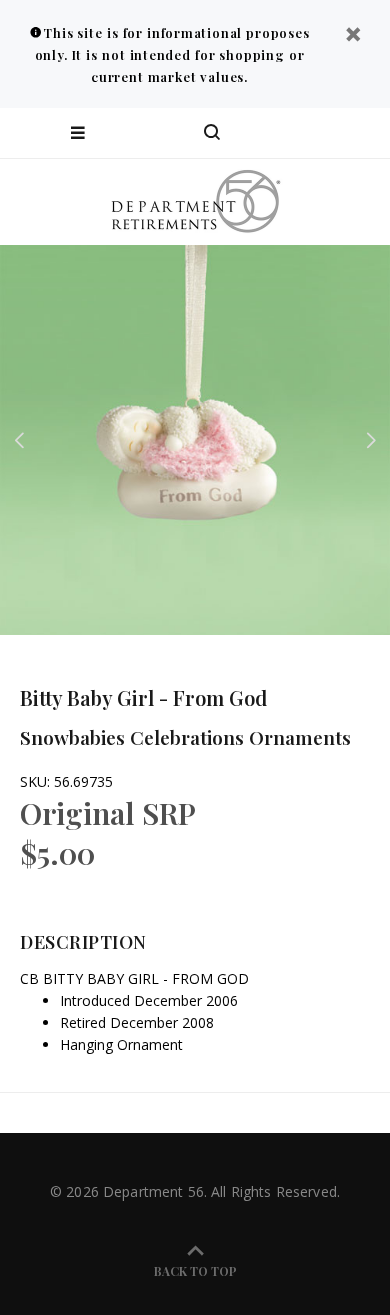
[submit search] (294, 133)
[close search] (357, 133)
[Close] (353, 36)
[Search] (212, 133)
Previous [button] (19, 440)
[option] (195, 440)
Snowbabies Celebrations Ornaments (185, 737)
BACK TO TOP (195, 1271)
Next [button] (371, 440)
